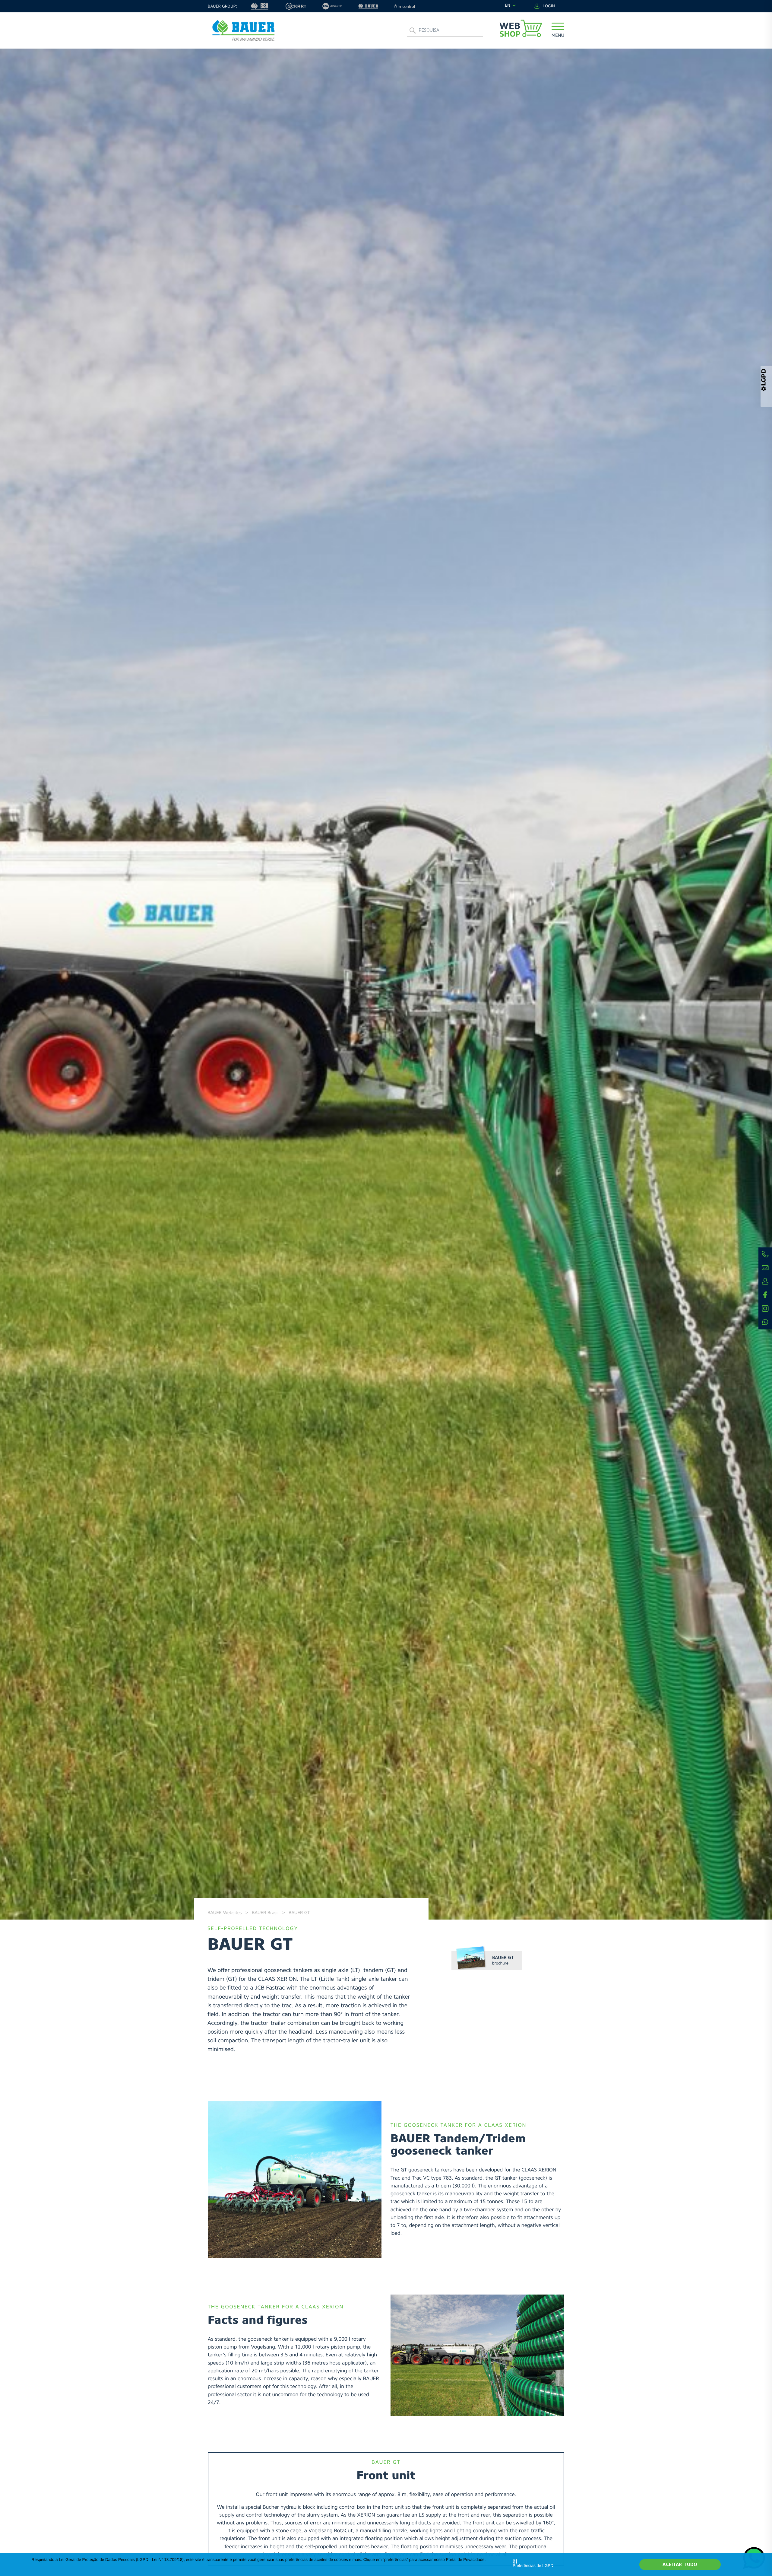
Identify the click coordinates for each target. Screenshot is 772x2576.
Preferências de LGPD (533, 2566)
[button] (558, 31)
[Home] (243, 31)
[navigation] (511, 6)
